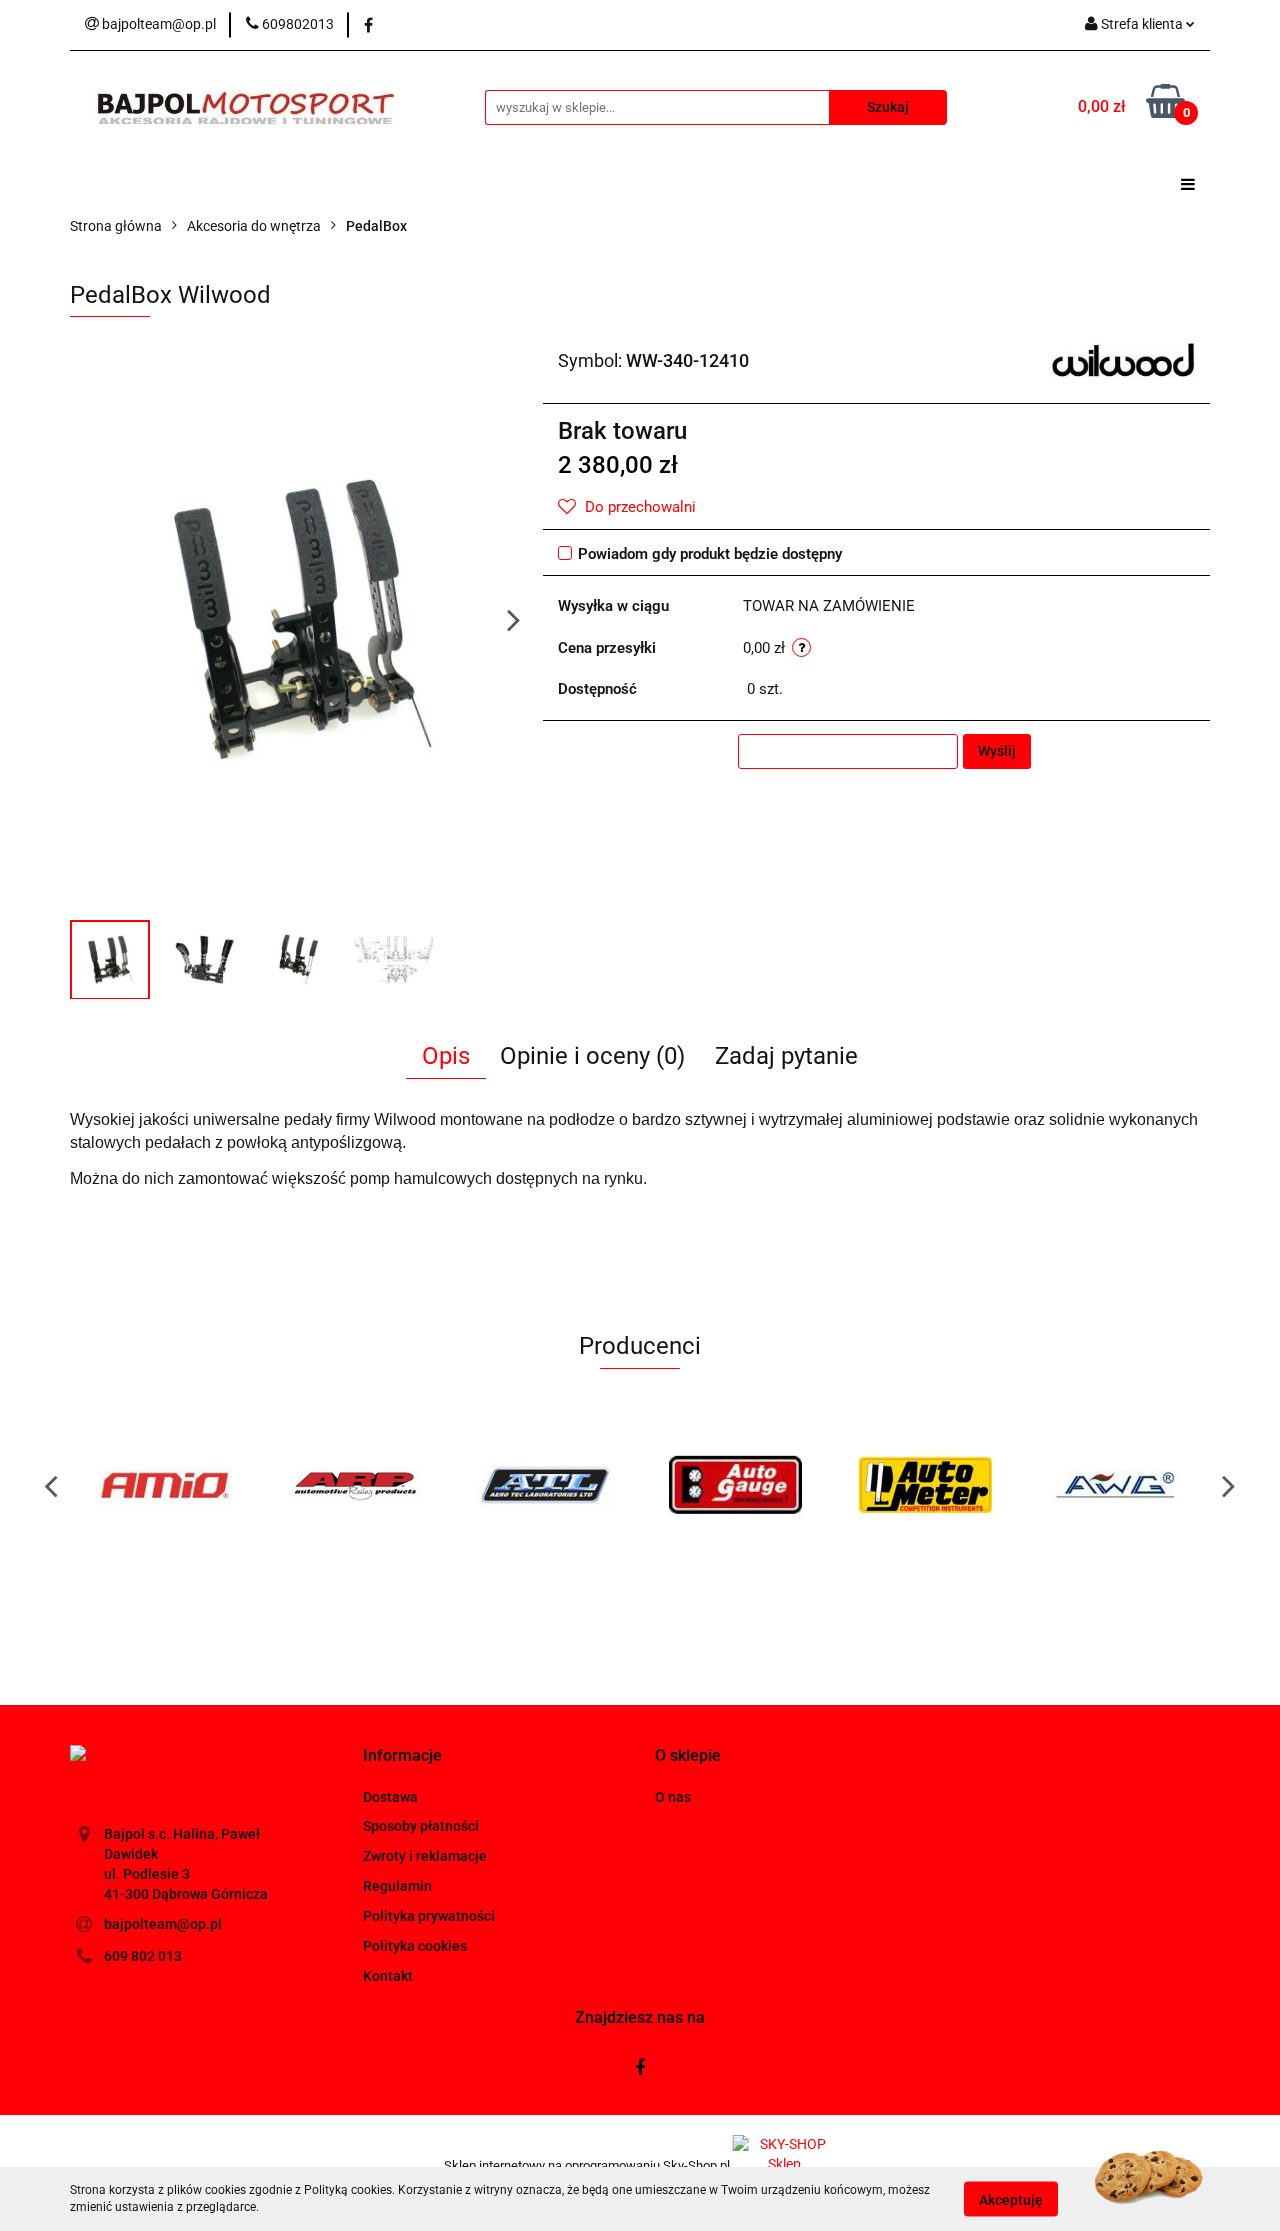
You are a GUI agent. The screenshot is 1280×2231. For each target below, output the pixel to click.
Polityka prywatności (429, 1916)
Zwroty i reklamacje (425, 1856)
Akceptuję (1011, 2199)
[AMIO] (165, 1485)
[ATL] (545, 1485)
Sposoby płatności (421, 1826)
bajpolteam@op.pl (163, 1924)
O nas (673, 1797)
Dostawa (390, 1797)
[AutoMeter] (925, 1485)
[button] (402, 1756)
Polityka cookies (415, 1946)
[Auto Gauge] (735, 1485)
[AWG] (1115, 1485)
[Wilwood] (1123, 359)
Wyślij (997, 751)
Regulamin (397, 1886)
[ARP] (355, 1485)
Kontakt (388, 1976)
